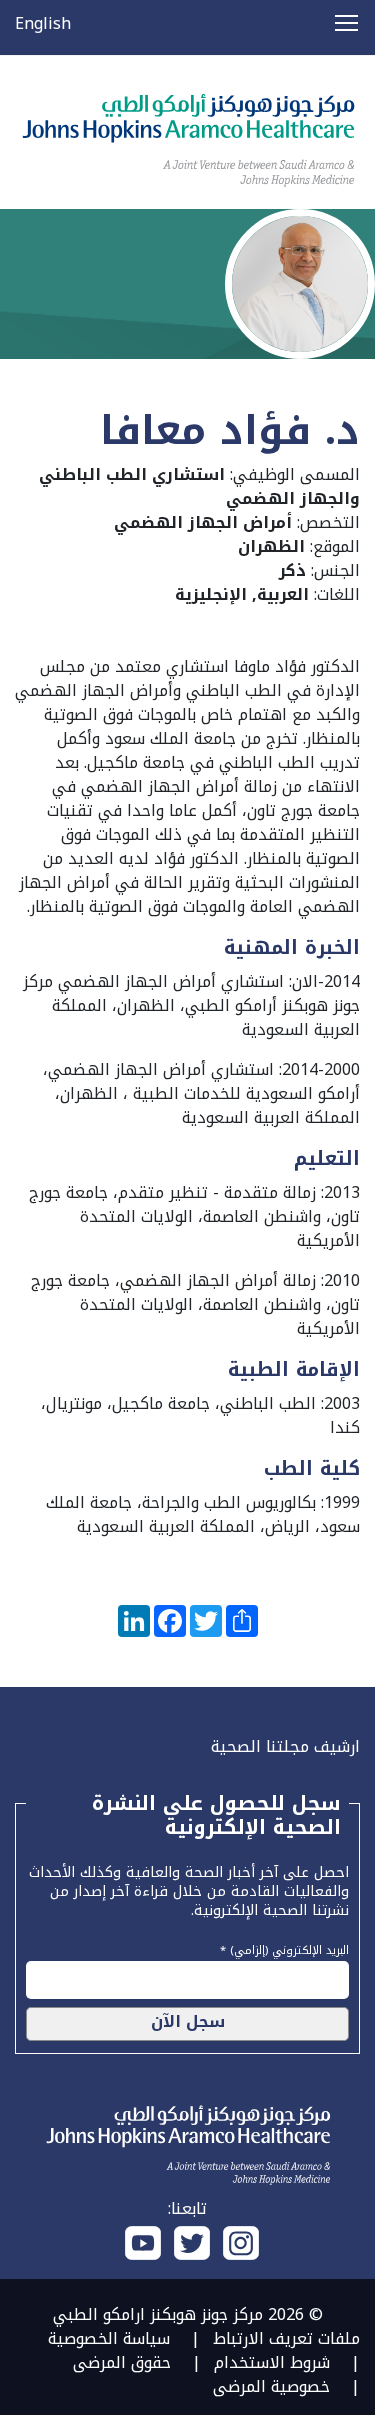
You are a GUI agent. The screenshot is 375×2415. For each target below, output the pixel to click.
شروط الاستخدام (272, 2362)
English (43, 23)
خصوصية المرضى (271, 2386)
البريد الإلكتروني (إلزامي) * (284, 1948)
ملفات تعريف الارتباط (286, 2338)
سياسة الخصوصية (109, 2338)
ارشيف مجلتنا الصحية (285, 1746)
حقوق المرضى (122, 2362)
